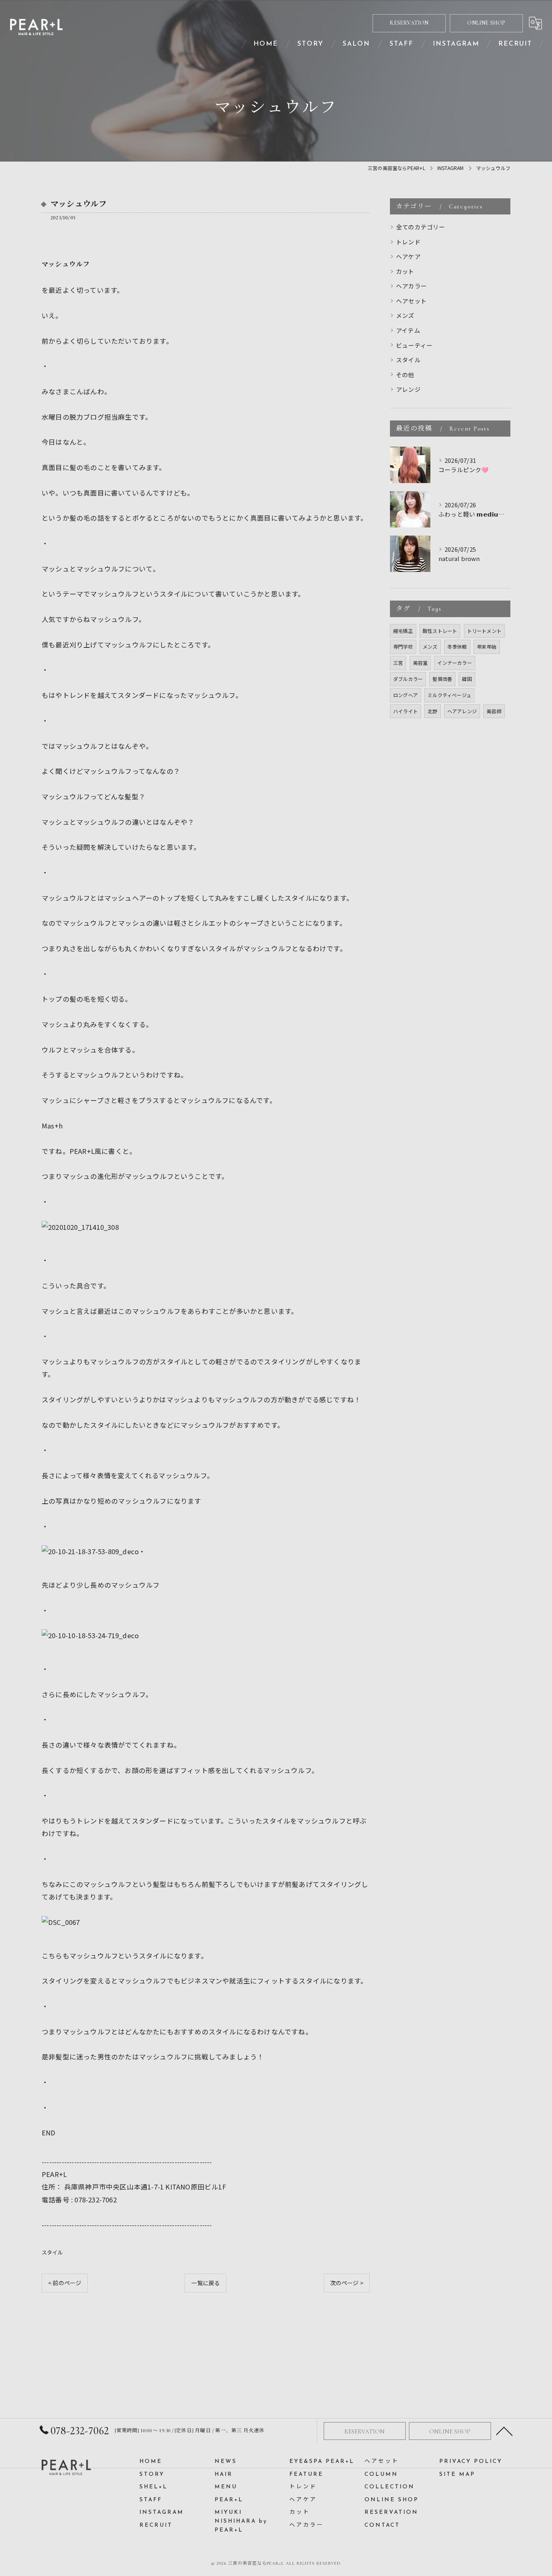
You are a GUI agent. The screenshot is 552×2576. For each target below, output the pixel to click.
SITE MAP (457, 2474)
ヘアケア (408, 256)
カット (405, 271)
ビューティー (414, 345)
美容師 (494, 711)
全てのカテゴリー (421, 227)
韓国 (467, 679)
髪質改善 (442, 679)
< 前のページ (65, 2283)
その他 (405, 375)
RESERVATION (409, 23)
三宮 (398, 663)
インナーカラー (454, 663)
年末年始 (487, 646)
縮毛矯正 (403, 631)
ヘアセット (411, 301)
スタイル (52, 2252)
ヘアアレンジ (462, 711)
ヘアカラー (411, 286)
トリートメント (484, 631)
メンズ (405, 315)
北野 (432, 711)
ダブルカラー (408, 679)
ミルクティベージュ (449, 695)
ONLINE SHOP (486, 23)
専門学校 (403, 646)
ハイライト (406, 711)
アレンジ (408, 389)
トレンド (408, 242)
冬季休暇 (457, 646)
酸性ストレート (440, 631)
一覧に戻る (205, 2283)
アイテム (408, 330)
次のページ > (347, 2283)
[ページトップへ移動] (504, 2431)
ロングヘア (406, 695)
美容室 (420, 663)
